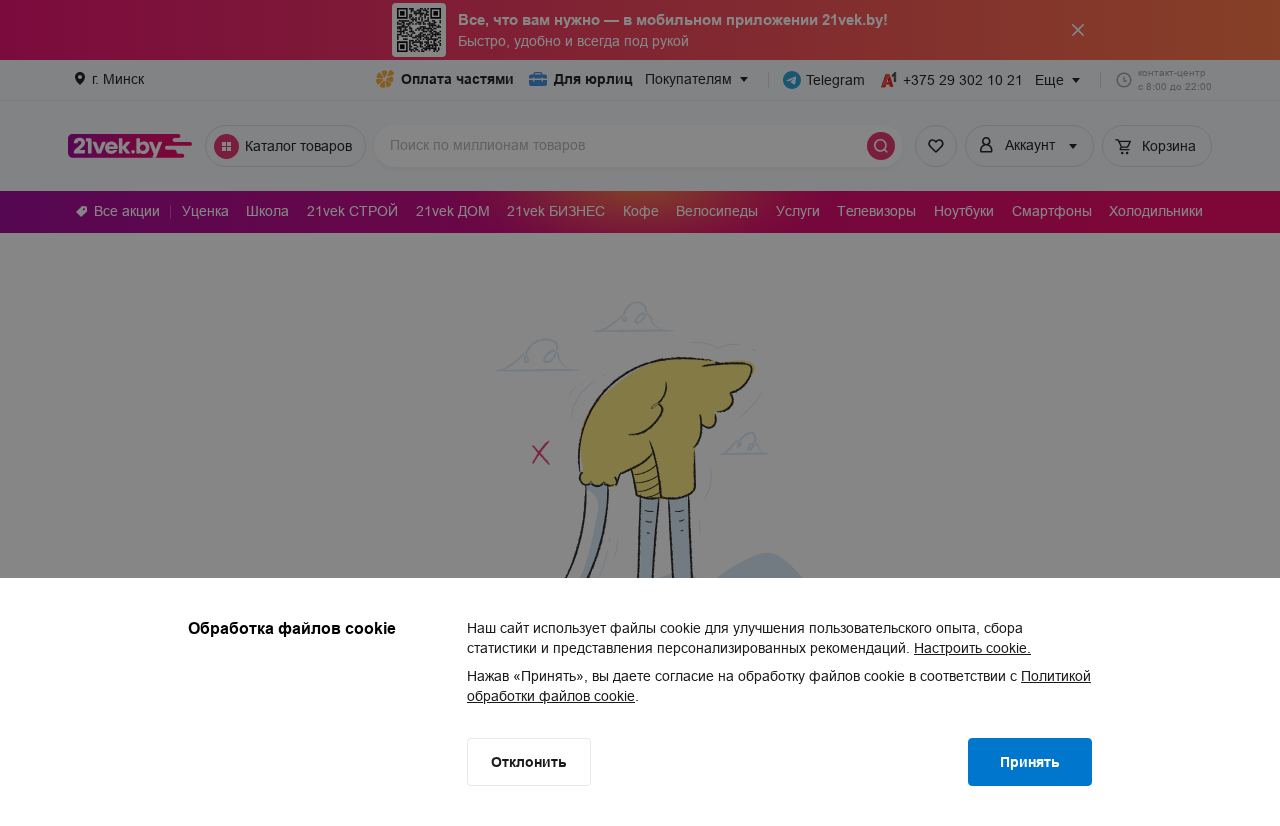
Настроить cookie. (972, 648)
